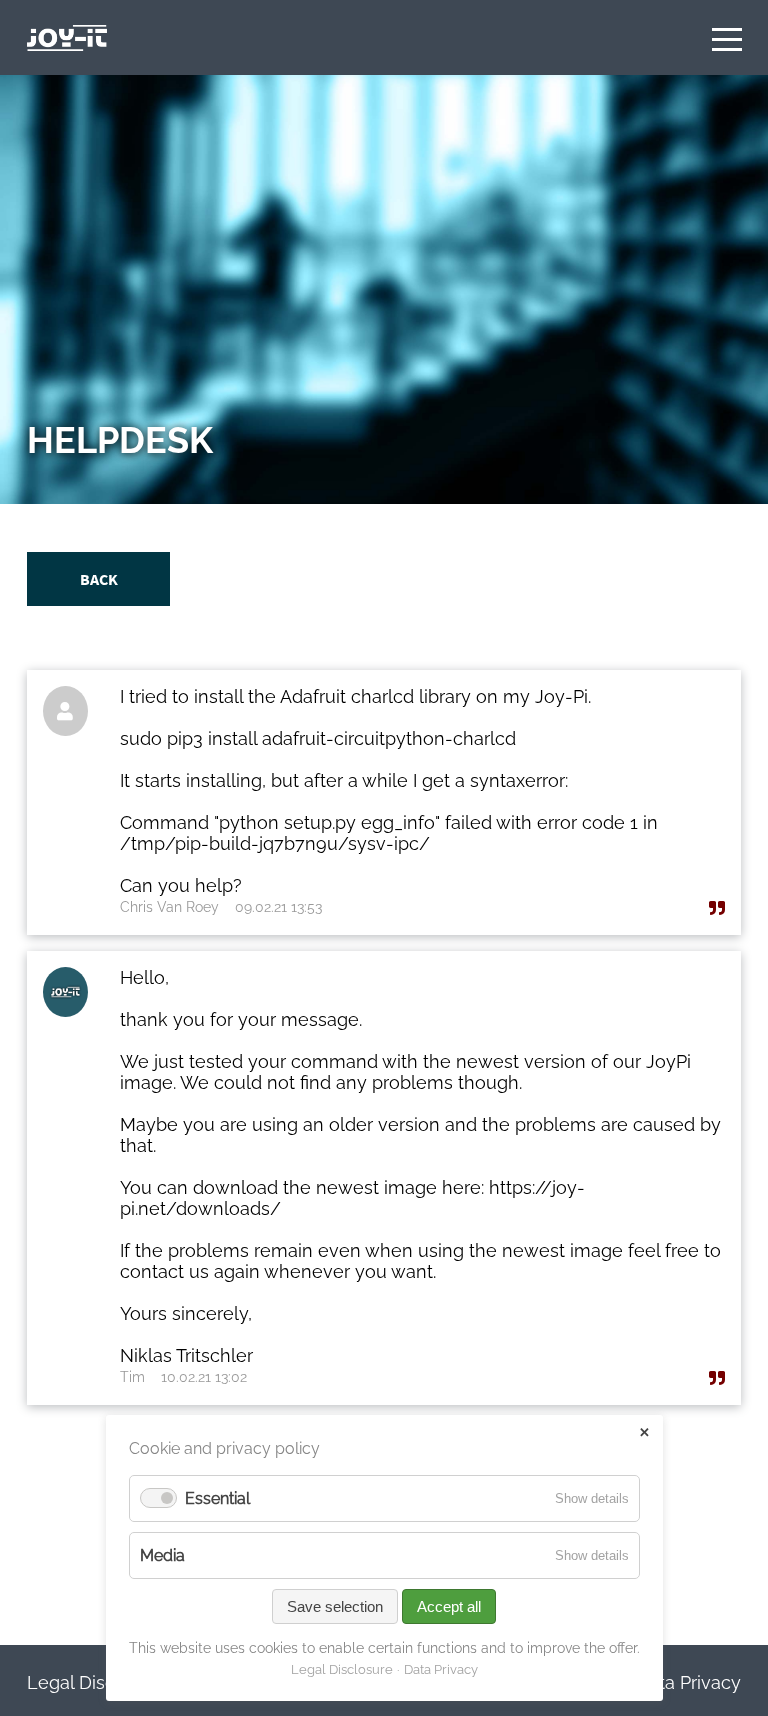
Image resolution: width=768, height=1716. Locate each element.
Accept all (449, 1606)
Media (162, 1555)
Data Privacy (688, 1682)
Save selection (335, 1606)
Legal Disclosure (97, 1682)
